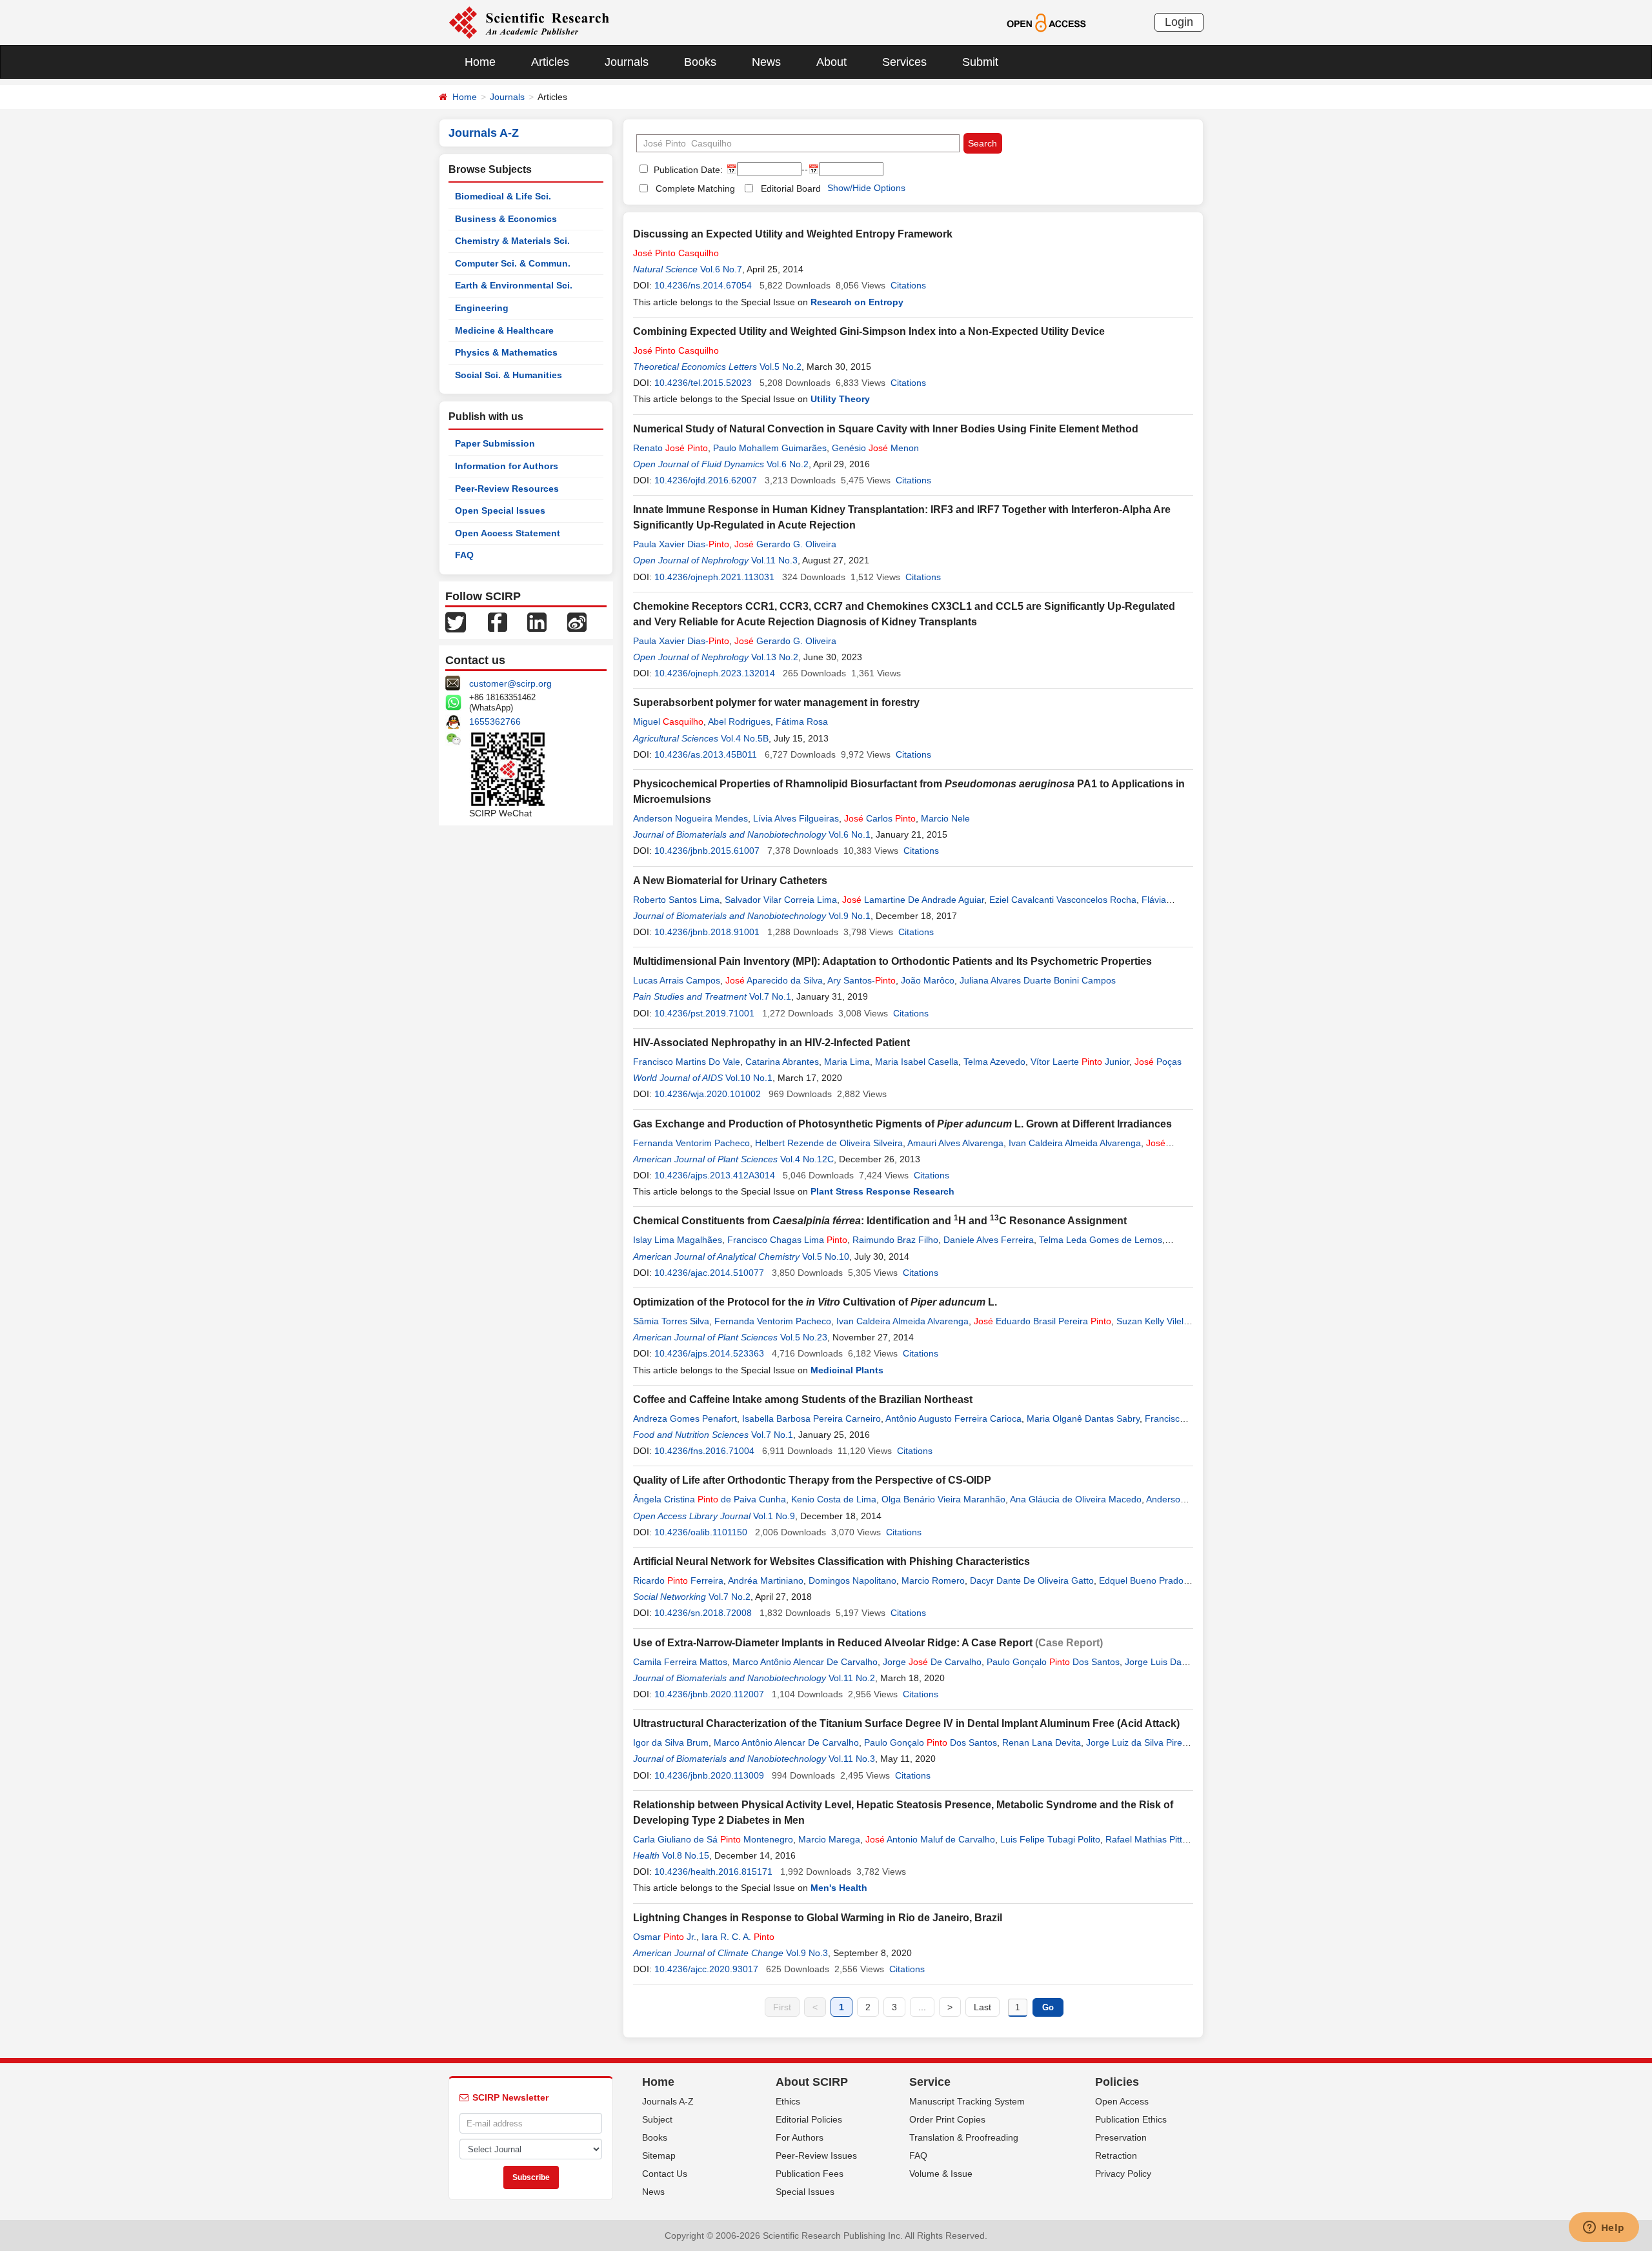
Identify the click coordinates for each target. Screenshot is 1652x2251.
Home (480, 62)
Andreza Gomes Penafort (685, 1418)
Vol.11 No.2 (852, 1678)
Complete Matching (695, 188)
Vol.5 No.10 (826, 1257)
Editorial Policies (809, 2119)
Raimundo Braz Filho (895, 1240)
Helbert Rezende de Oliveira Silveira (829, 1143)
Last (982, 2007)
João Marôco (928, 980)
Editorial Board (791, 188)
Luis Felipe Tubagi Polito (1050, 1839)
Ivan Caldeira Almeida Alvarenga (1075, 1143)
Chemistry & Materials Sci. (512, 241)
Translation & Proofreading (964, 2137)
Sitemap (659, 2155)
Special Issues (805, 2192)
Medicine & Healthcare (504, 330)
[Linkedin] (537, 621)
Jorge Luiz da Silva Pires (1136, 1742)
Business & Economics (506, 219)
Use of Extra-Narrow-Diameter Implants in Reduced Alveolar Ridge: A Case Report (833, 1643)
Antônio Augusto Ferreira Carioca (953, 1418)
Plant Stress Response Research (882, 1191)
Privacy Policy (1123, 2174)
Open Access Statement (508, 533)
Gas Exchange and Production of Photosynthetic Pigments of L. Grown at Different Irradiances (902, 1124)
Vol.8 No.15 (686, 1855)
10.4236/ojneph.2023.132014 (715, 673)
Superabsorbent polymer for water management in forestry (776, 702)
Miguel (668, 722)
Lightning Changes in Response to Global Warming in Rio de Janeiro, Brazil (818, 1918)
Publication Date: (687, 170)
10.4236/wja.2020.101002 (708, 1094)
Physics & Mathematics (506, 352)
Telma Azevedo (994, 1062)
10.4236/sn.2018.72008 (703, 1613)
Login (1179, 22)
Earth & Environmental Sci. (514, 285)
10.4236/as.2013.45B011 (706, 754)
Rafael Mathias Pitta (1146, 1839)
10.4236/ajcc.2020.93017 (706, 1969)
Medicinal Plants (847, 1370)
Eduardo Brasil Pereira (1043, 1321)
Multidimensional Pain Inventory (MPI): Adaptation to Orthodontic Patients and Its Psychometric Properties (892, 961)
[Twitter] (456, 621)
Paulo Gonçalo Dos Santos (1053, 1662)
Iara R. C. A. (738, 1937)
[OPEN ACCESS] (1046, 22)
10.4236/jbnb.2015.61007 (707, 851)
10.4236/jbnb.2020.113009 (709, 1775)
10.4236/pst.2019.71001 (704, 1013)
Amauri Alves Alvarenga (955, 1143)
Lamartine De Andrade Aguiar (913, 900)
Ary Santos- (861, 980)
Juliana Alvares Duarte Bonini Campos (1038, 980)
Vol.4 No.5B (745, 738)
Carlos (880, 818)
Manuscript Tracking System (967, 2101)
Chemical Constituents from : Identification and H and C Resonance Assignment (880, 1221)
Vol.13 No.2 (775, 657)
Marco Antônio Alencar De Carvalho (805, 1662)
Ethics (788, 2101)
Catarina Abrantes (782, 1062)
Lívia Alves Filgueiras (796, 818)
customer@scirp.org (510, 683)
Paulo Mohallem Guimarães (770, 448)
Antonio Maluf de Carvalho (930, 1839)
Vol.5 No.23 (804, 1337)
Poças (1158, 1062)
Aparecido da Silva (774, 980)
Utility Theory (840, 399)
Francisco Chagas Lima (787, 1240)
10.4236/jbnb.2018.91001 (707, 932)
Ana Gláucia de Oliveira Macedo (1076, 1499)
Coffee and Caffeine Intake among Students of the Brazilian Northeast (803, 1399)
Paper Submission (495, 443)
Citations (908, 285)
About (831, 62)
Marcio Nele (945, 818)
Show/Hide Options (866, 188)
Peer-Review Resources (507, 489)
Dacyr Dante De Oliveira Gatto (1032, 1580)
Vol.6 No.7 (721, 269)
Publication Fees (810, 2174)
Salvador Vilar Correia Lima (781, 900)
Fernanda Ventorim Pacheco (691, 1143)
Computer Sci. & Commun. (513, 263)
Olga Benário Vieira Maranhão (943, 1499)
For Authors (800, 2137)
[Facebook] (498, 621)
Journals (627, 62)
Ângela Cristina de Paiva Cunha (710, 1499)
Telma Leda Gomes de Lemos (1101, 1240)
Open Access (1122, 2101)
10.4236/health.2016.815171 (713, 1872)
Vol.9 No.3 (807, 1953)
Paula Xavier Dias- (681, 544)
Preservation (1121, 2137)
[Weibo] (577, 621)
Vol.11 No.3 (774, 560)
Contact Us (665, 2174)
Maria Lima (847, 1062)
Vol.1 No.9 (774, 1516)
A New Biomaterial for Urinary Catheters (730, 881)
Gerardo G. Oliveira (785, 544)
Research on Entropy (857, 302)
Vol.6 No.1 (850, 834)
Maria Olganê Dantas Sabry (1083, 1418)
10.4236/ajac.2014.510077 (709, 1273)
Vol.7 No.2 (730, 1597)
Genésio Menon (875, 448)
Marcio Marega (829, 1839)
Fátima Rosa (802, 722)
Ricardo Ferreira (678, 1580)
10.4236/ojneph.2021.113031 (714, 577)
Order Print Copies (947, 2119)
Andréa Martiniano (766, 1580)
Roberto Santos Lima (676, 900)
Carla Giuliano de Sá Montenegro (713, 1839)
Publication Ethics (1131, 2119)
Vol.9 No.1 (850, 916)
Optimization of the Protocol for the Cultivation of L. (815, 1302)
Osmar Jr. (665, 1937)
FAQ (464, 555)
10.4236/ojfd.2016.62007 (706, 480)
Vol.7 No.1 (770, 996)
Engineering (482, 308)
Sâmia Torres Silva (671, 1321)
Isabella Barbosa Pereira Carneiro (811, 1418)
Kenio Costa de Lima (834, 1499)
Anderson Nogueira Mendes (690, 818)
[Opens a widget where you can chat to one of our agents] (1604, 2228)
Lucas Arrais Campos (677, 980)
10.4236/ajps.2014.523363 (709, 1353)
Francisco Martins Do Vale (687, 1062)
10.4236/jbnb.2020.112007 (709, 1694)
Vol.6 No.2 (788, 464)
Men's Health (839, 1888)
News (766, 62)
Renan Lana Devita (1042, 1742)
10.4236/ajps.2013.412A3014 (715, 1175)
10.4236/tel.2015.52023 (703, 383)
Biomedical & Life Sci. (503, 196)
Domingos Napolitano (852, 1580)
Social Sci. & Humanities (509, 375)
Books (700, 62)
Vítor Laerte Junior (1080, 1062)
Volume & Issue (941, 2174)
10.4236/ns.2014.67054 (703, 285)
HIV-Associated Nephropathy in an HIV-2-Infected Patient (771, 1043)
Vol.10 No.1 (749, 1078)
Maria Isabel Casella (917, 1062)
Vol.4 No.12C (807, 1159)
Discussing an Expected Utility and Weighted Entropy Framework (793, 234)
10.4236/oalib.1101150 (701, 1532)
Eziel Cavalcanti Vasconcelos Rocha (1063, 900)
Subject (657, 2119)
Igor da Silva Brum (671, 1742)
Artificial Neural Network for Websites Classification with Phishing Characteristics (831, 1561)
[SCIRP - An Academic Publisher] (529, 22)
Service (930, 2082)
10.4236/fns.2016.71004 (704, 1451)
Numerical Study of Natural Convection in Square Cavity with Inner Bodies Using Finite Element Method (886, 429)
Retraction (1116, 2155)
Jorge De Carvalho (932, 1662)
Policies (1117, 2082)
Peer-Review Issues (816, 2155)
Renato (670, 448)
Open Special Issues (500, 510)
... (922, 2007)
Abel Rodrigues (739, 722)
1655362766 (495, 722)
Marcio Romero (933, 1580)
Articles (550, 62)
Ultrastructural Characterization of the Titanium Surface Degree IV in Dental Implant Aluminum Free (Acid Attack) (906, 1723)
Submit (980, 62)
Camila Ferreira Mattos (680, 1662)
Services (904, 62)
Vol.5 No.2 (781, 367)
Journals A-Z (668, 2101)
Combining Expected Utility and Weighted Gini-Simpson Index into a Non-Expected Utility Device (869, 331)
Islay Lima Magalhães (678, 1240)
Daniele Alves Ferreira (989, 1240)
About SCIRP (812, 2082)
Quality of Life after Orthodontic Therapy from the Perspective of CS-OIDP (812, 1480)
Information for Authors (507, 466)
